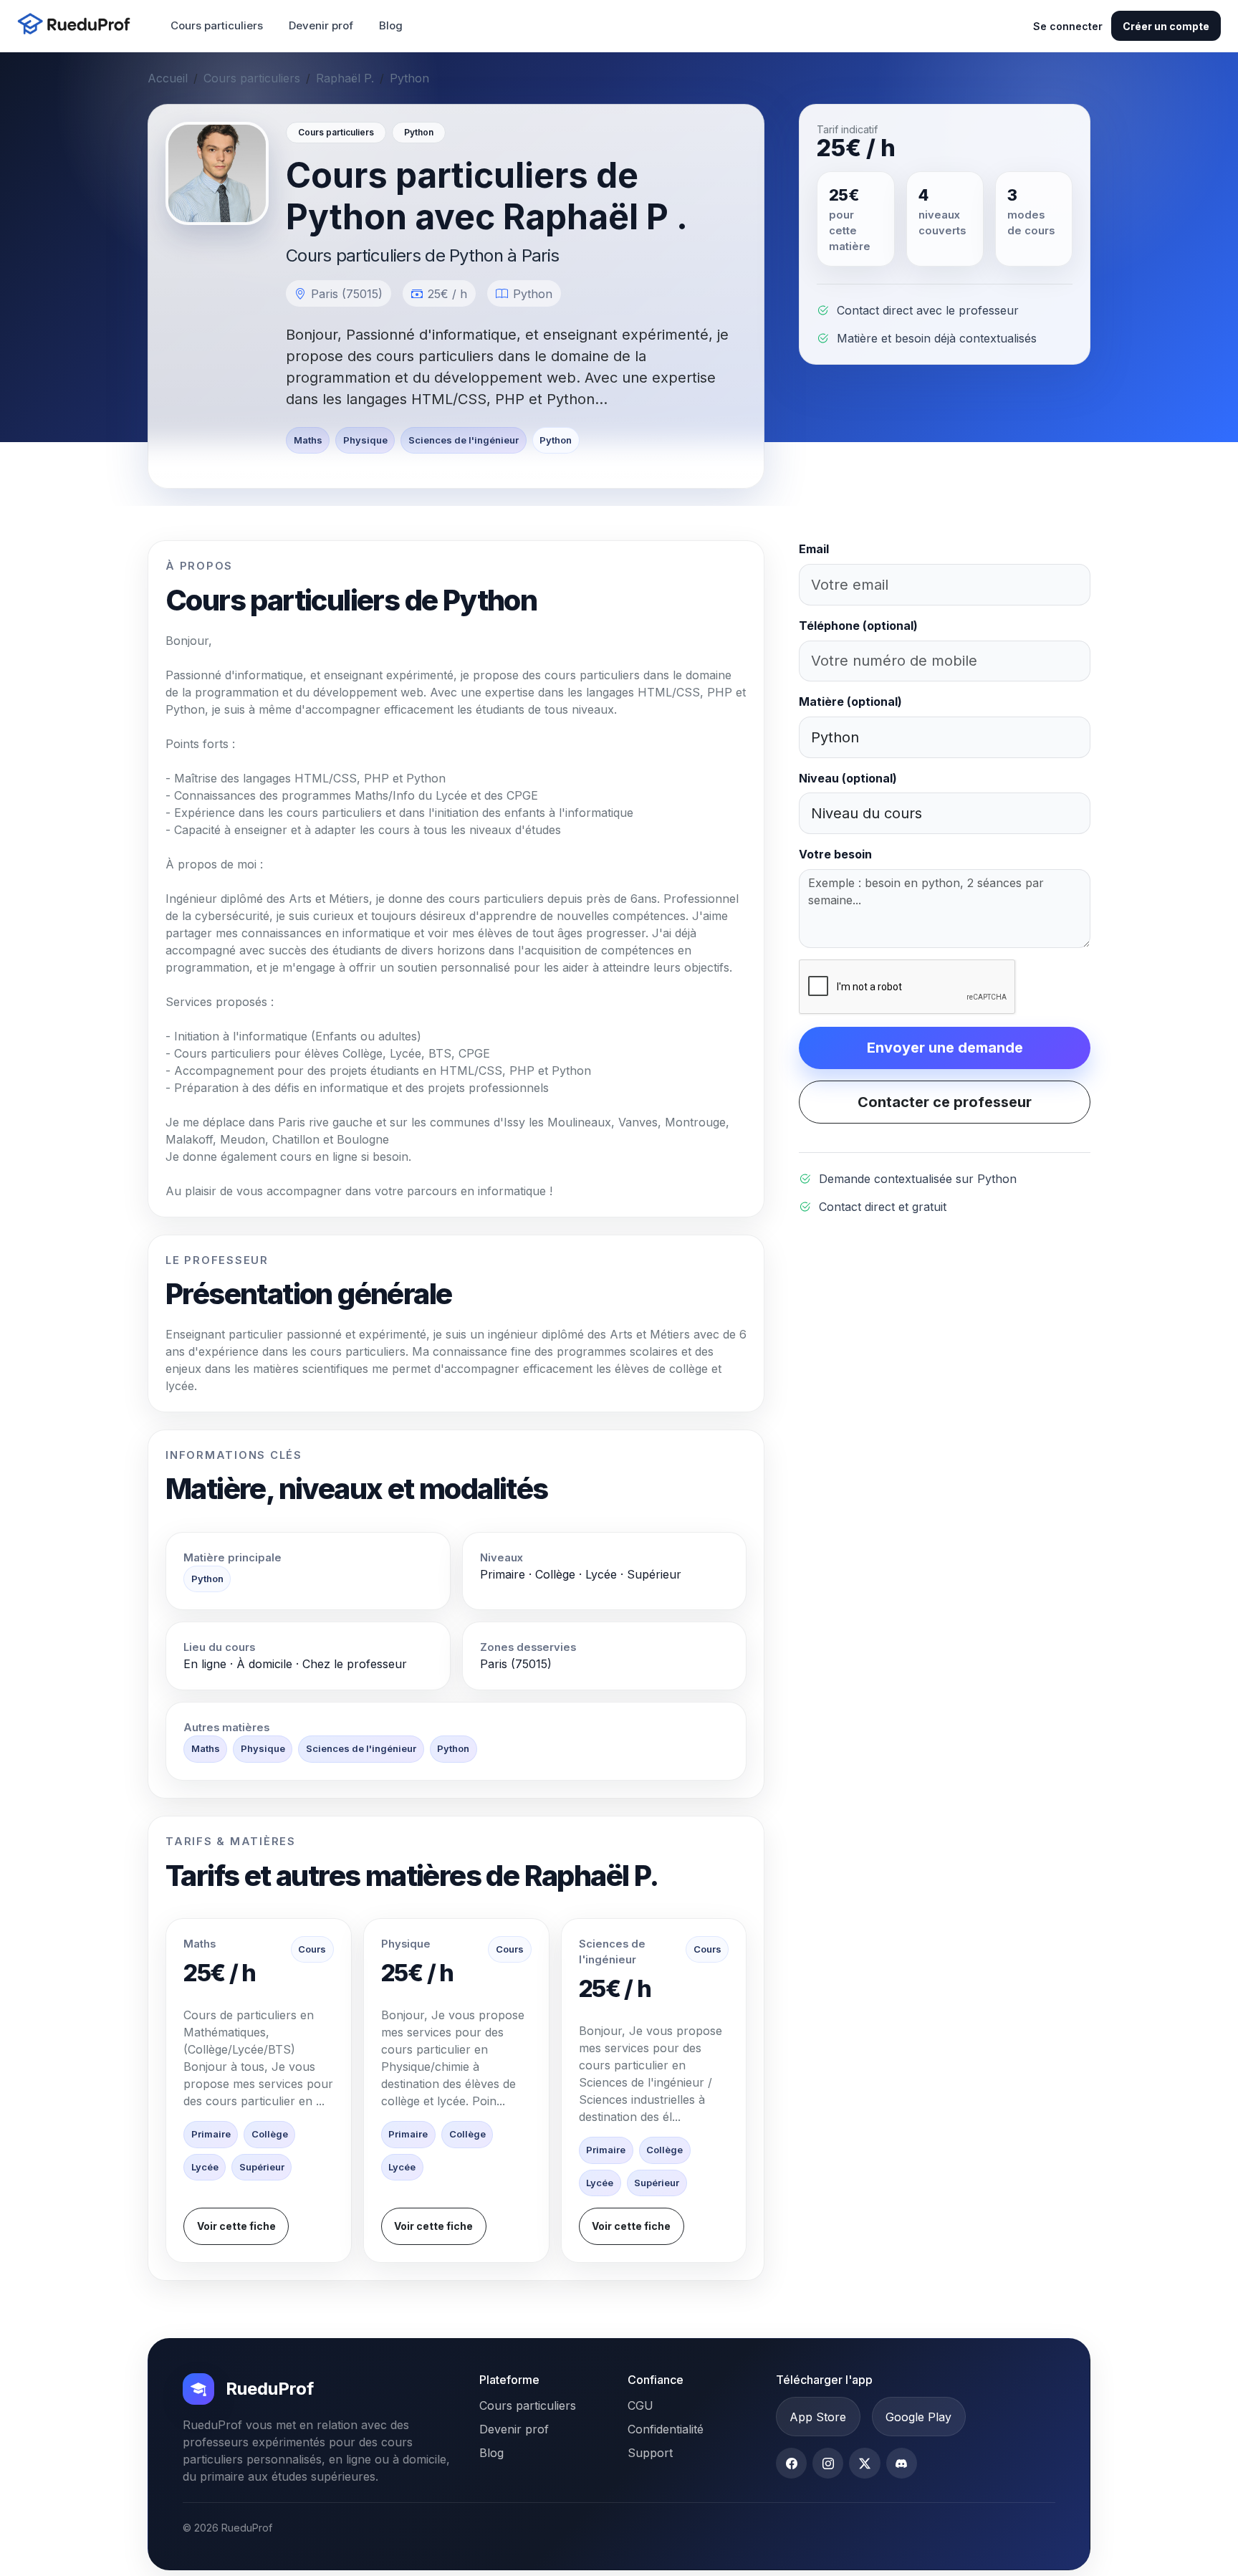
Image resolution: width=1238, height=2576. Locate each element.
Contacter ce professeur (945, 1102)
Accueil (168, 78)
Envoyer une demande (945, 1048)
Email (814, 549)
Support (650, 2453)
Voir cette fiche (236, 2226)
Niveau (848, 778)
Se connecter (1068, 26)
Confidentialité (666, 2429)
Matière (850, 702)
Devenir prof (321, 25)
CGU (640, 2405)
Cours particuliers (217, 25)
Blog (391, 25)
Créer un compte (1166, 26)
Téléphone (858, 626)
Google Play (918, 2417)
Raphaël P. (345, 78)
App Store (818, 2417)
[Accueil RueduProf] (78, 25)
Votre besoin (835, 854)
